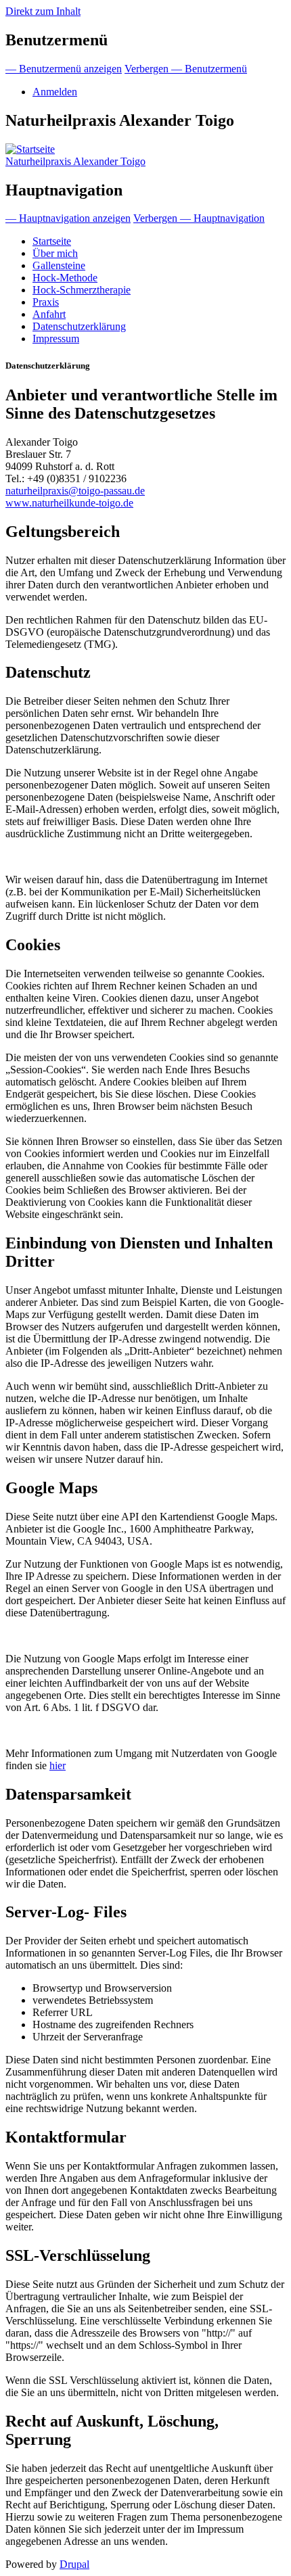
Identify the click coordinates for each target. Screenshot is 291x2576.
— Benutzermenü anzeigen (64, 69)
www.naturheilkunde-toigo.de (69, 503)
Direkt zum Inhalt (43, 11)
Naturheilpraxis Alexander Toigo (75, 161)
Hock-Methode (65, 278)
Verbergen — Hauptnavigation (199, 218)
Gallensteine (59, 265)
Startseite (52, 241)
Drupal (74, 2564)
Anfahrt (49, 314)
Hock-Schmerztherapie (82, 290)
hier (58, 1765)
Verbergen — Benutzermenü (186, 69)
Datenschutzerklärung (79, 326)
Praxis (46, 302)
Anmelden (55, 92)
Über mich (55, 253)
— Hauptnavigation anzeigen (68, 218)
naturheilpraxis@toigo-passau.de (75, 491)
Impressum (56, 338)
